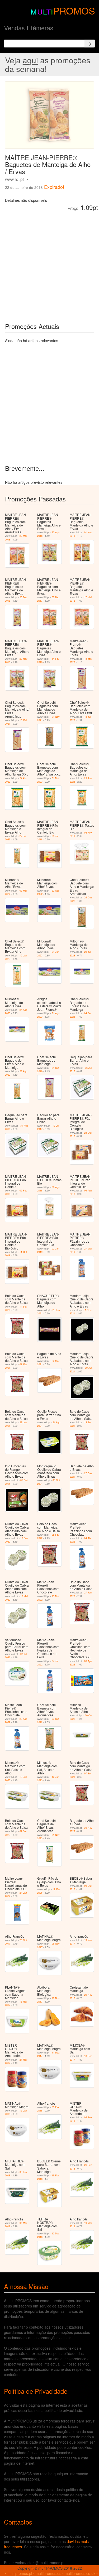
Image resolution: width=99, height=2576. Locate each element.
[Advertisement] (49, 263)
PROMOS (74, 10)
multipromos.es (48, 2573)
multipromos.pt (20, 2573)
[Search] (90, 44)
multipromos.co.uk (80, 2573)
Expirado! (54, 187)
